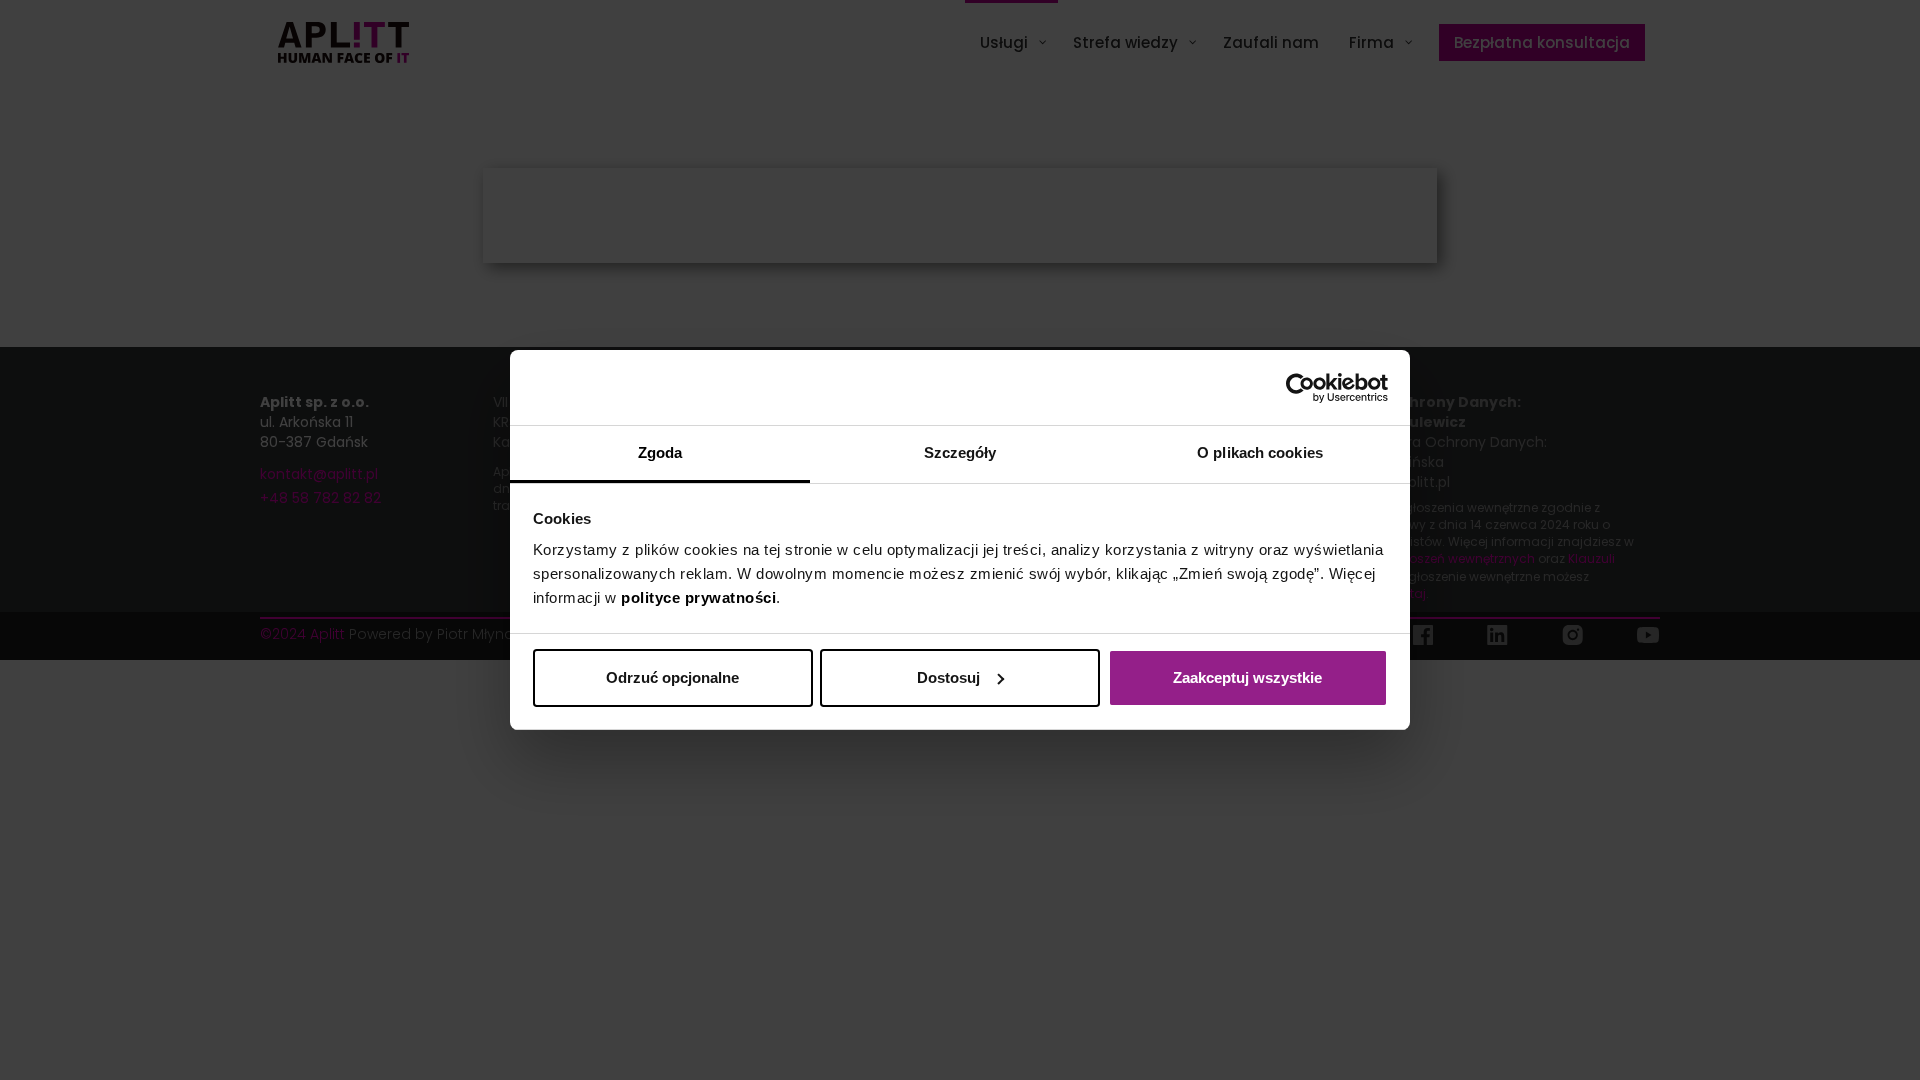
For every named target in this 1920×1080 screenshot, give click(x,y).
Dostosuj (948, 677)
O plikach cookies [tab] (1260, 452)
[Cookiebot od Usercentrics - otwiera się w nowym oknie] (1300, 388)
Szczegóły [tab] (960, 452)
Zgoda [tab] (660, 452)
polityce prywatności (698, 597)
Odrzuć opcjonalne (672, 677)
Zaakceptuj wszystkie (1247, 677)
